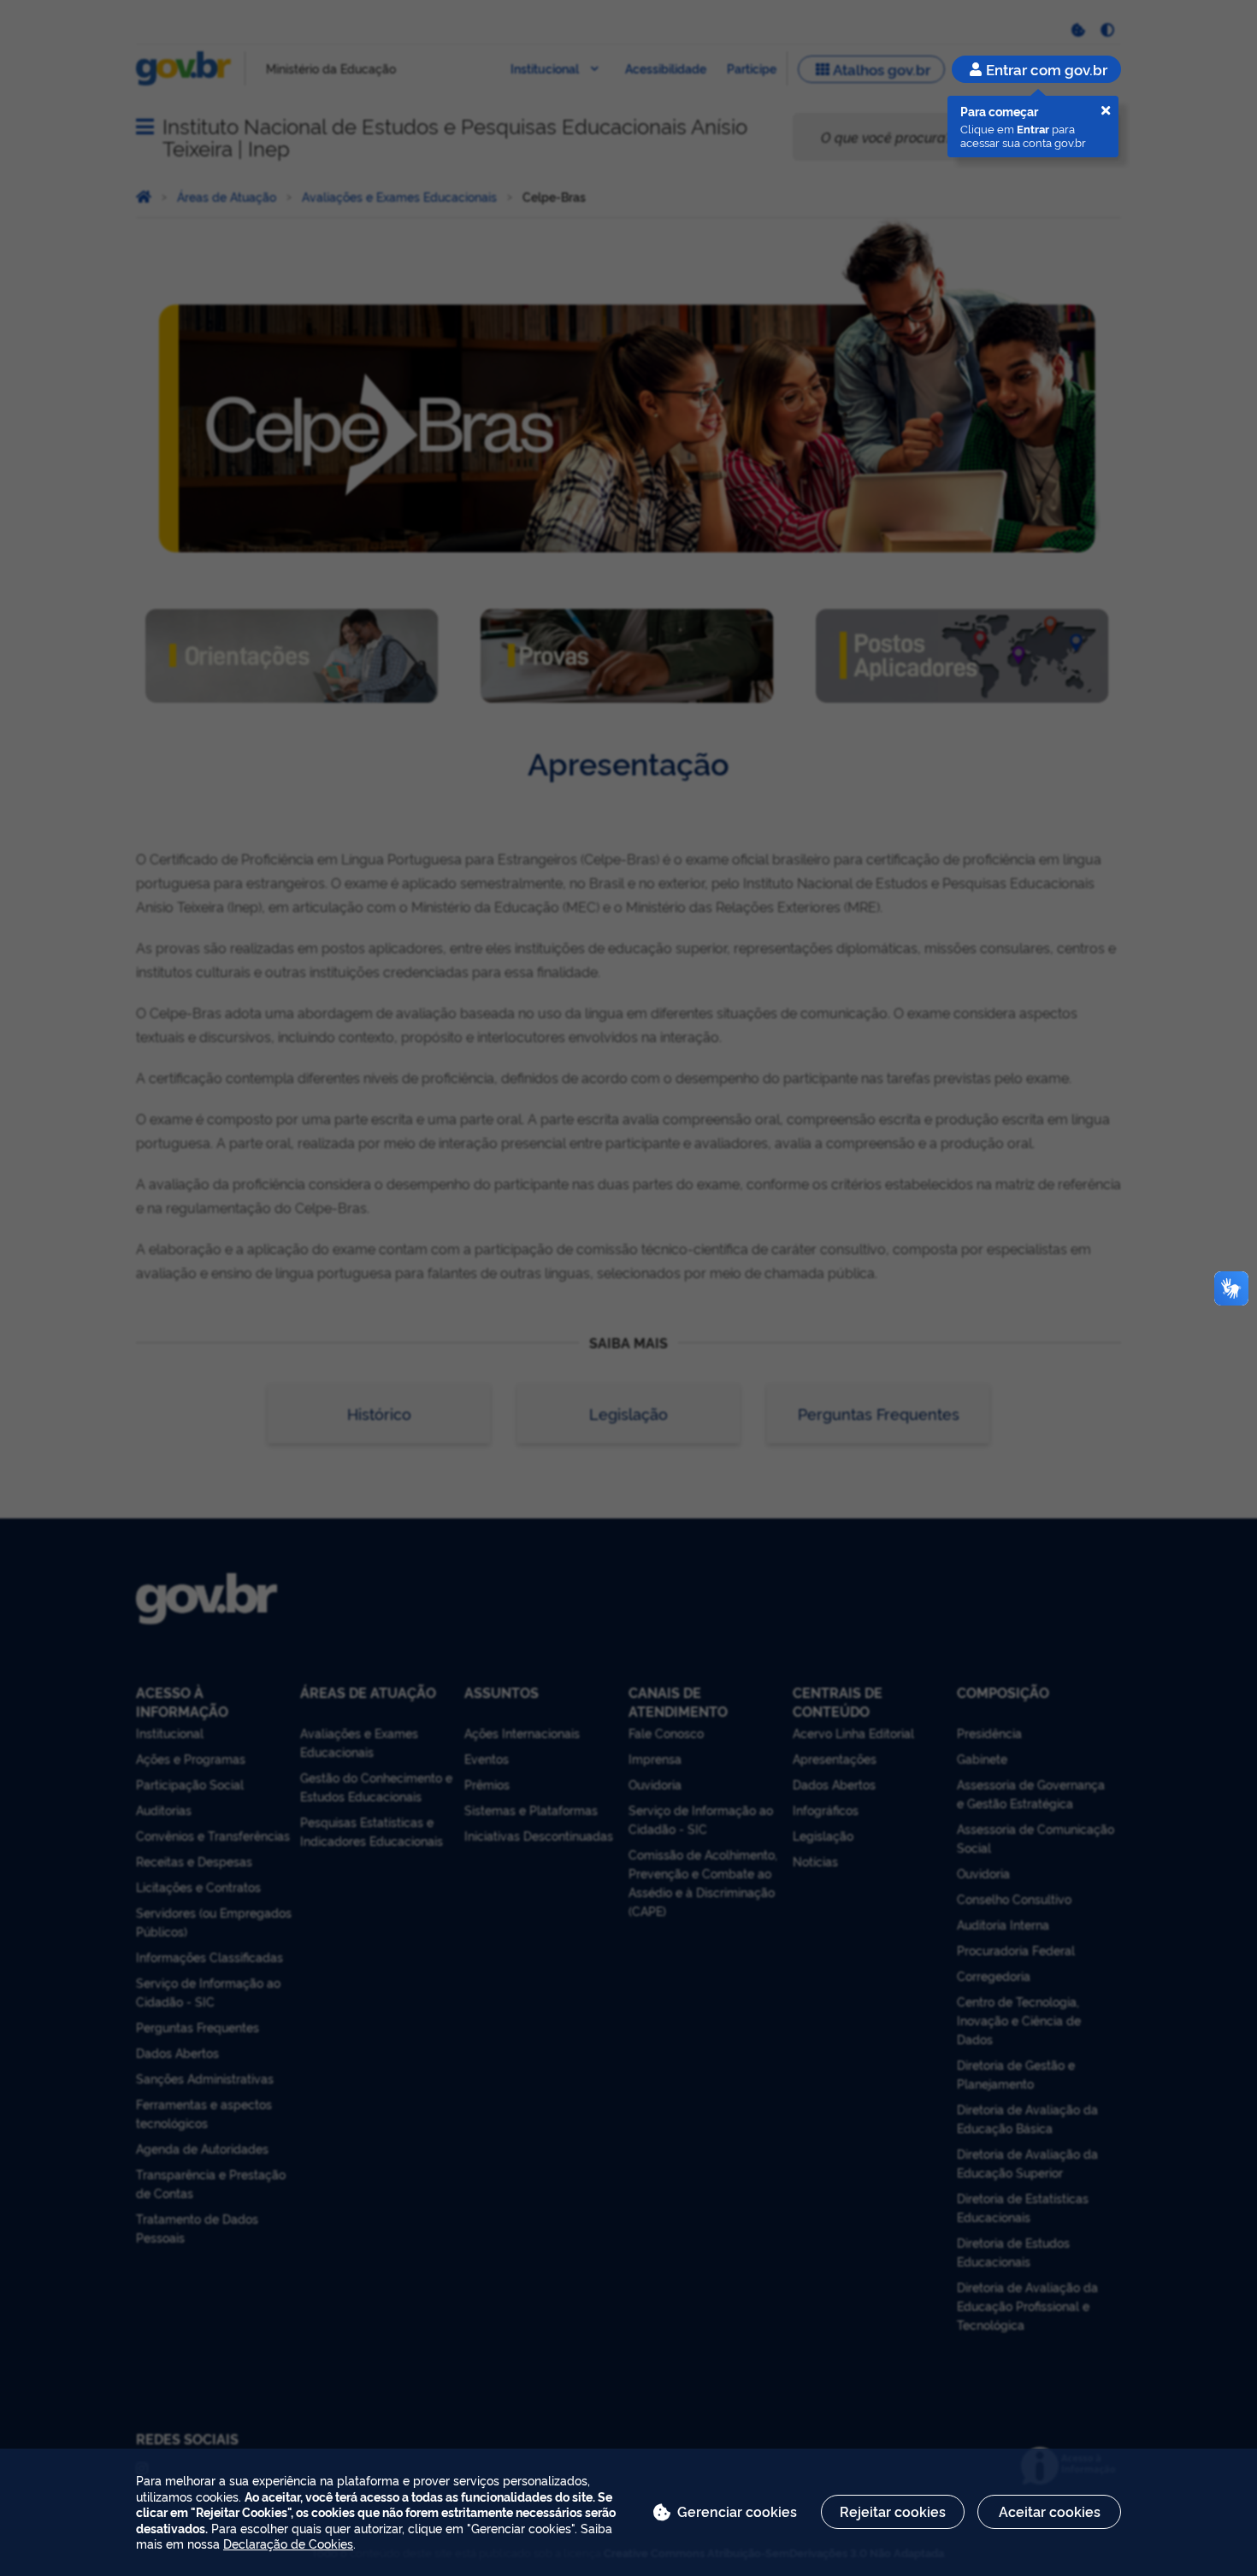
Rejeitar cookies (893, 2511)
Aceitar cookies (1050, 2511)
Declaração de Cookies (288, 2543)
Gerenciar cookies (737, 2511)
